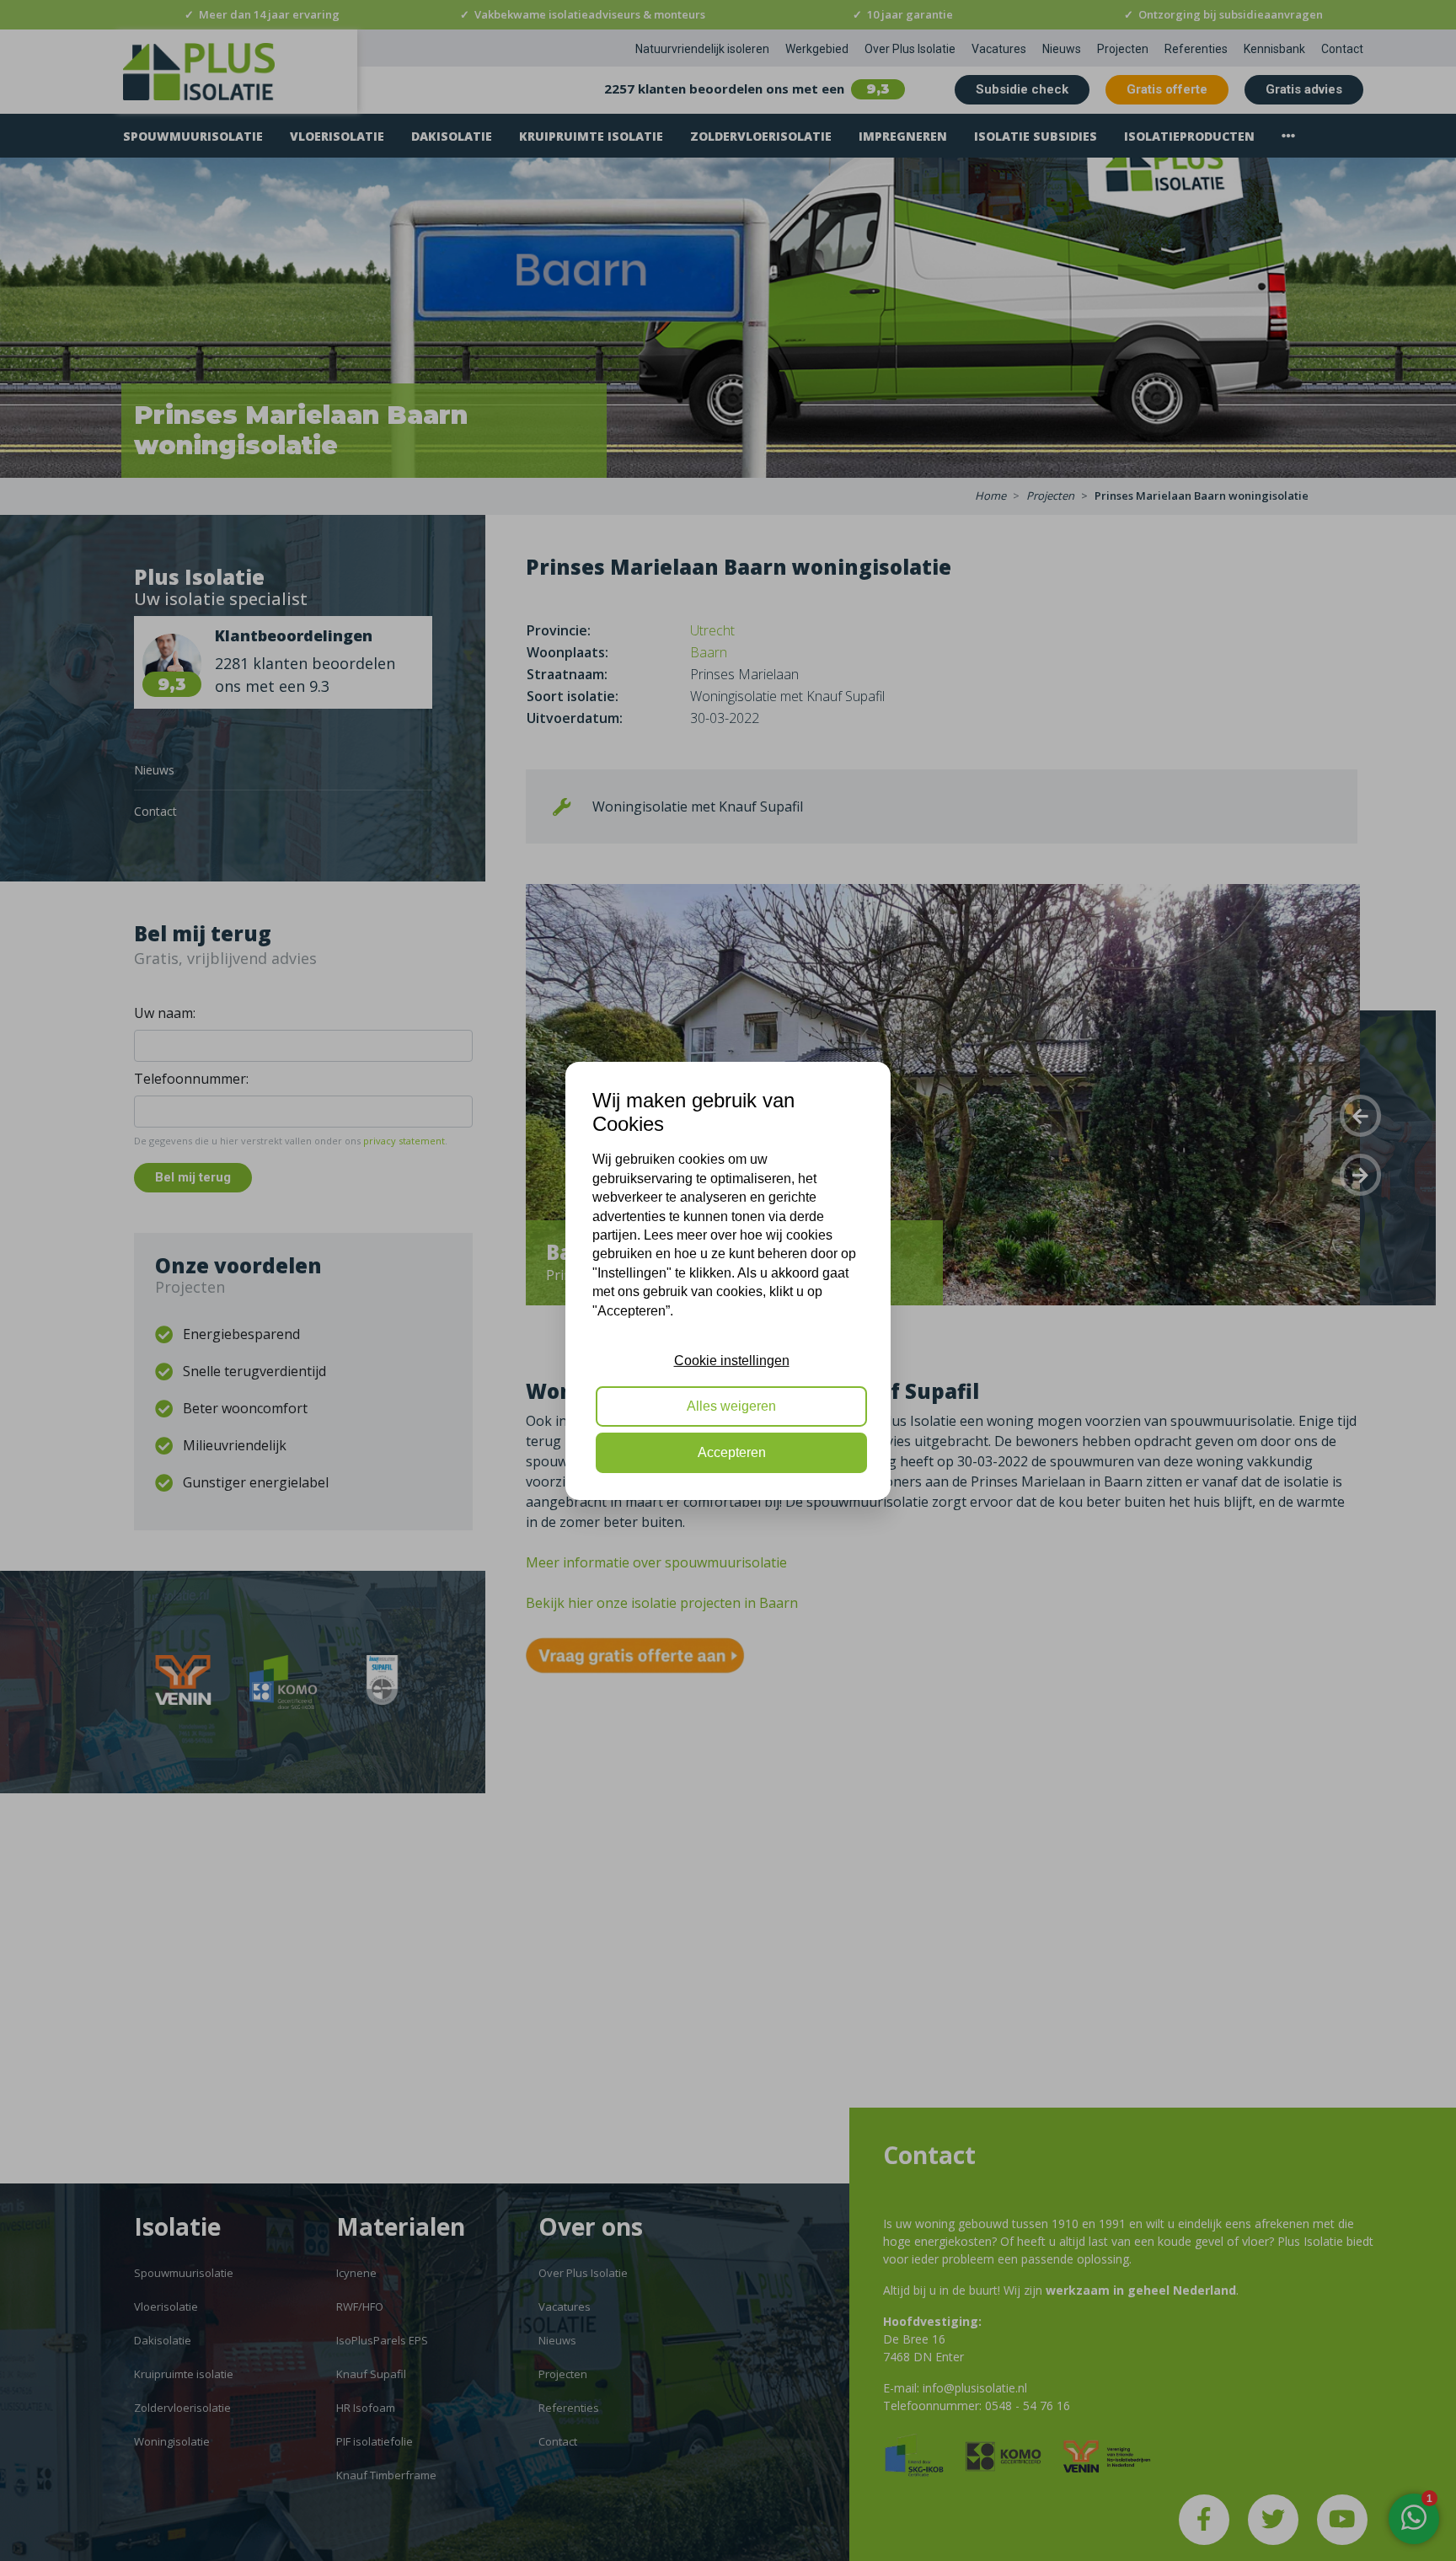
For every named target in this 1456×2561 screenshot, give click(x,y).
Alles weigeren (731, 1406)
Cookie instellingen (732, 1361)
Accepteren (732, 1452)
